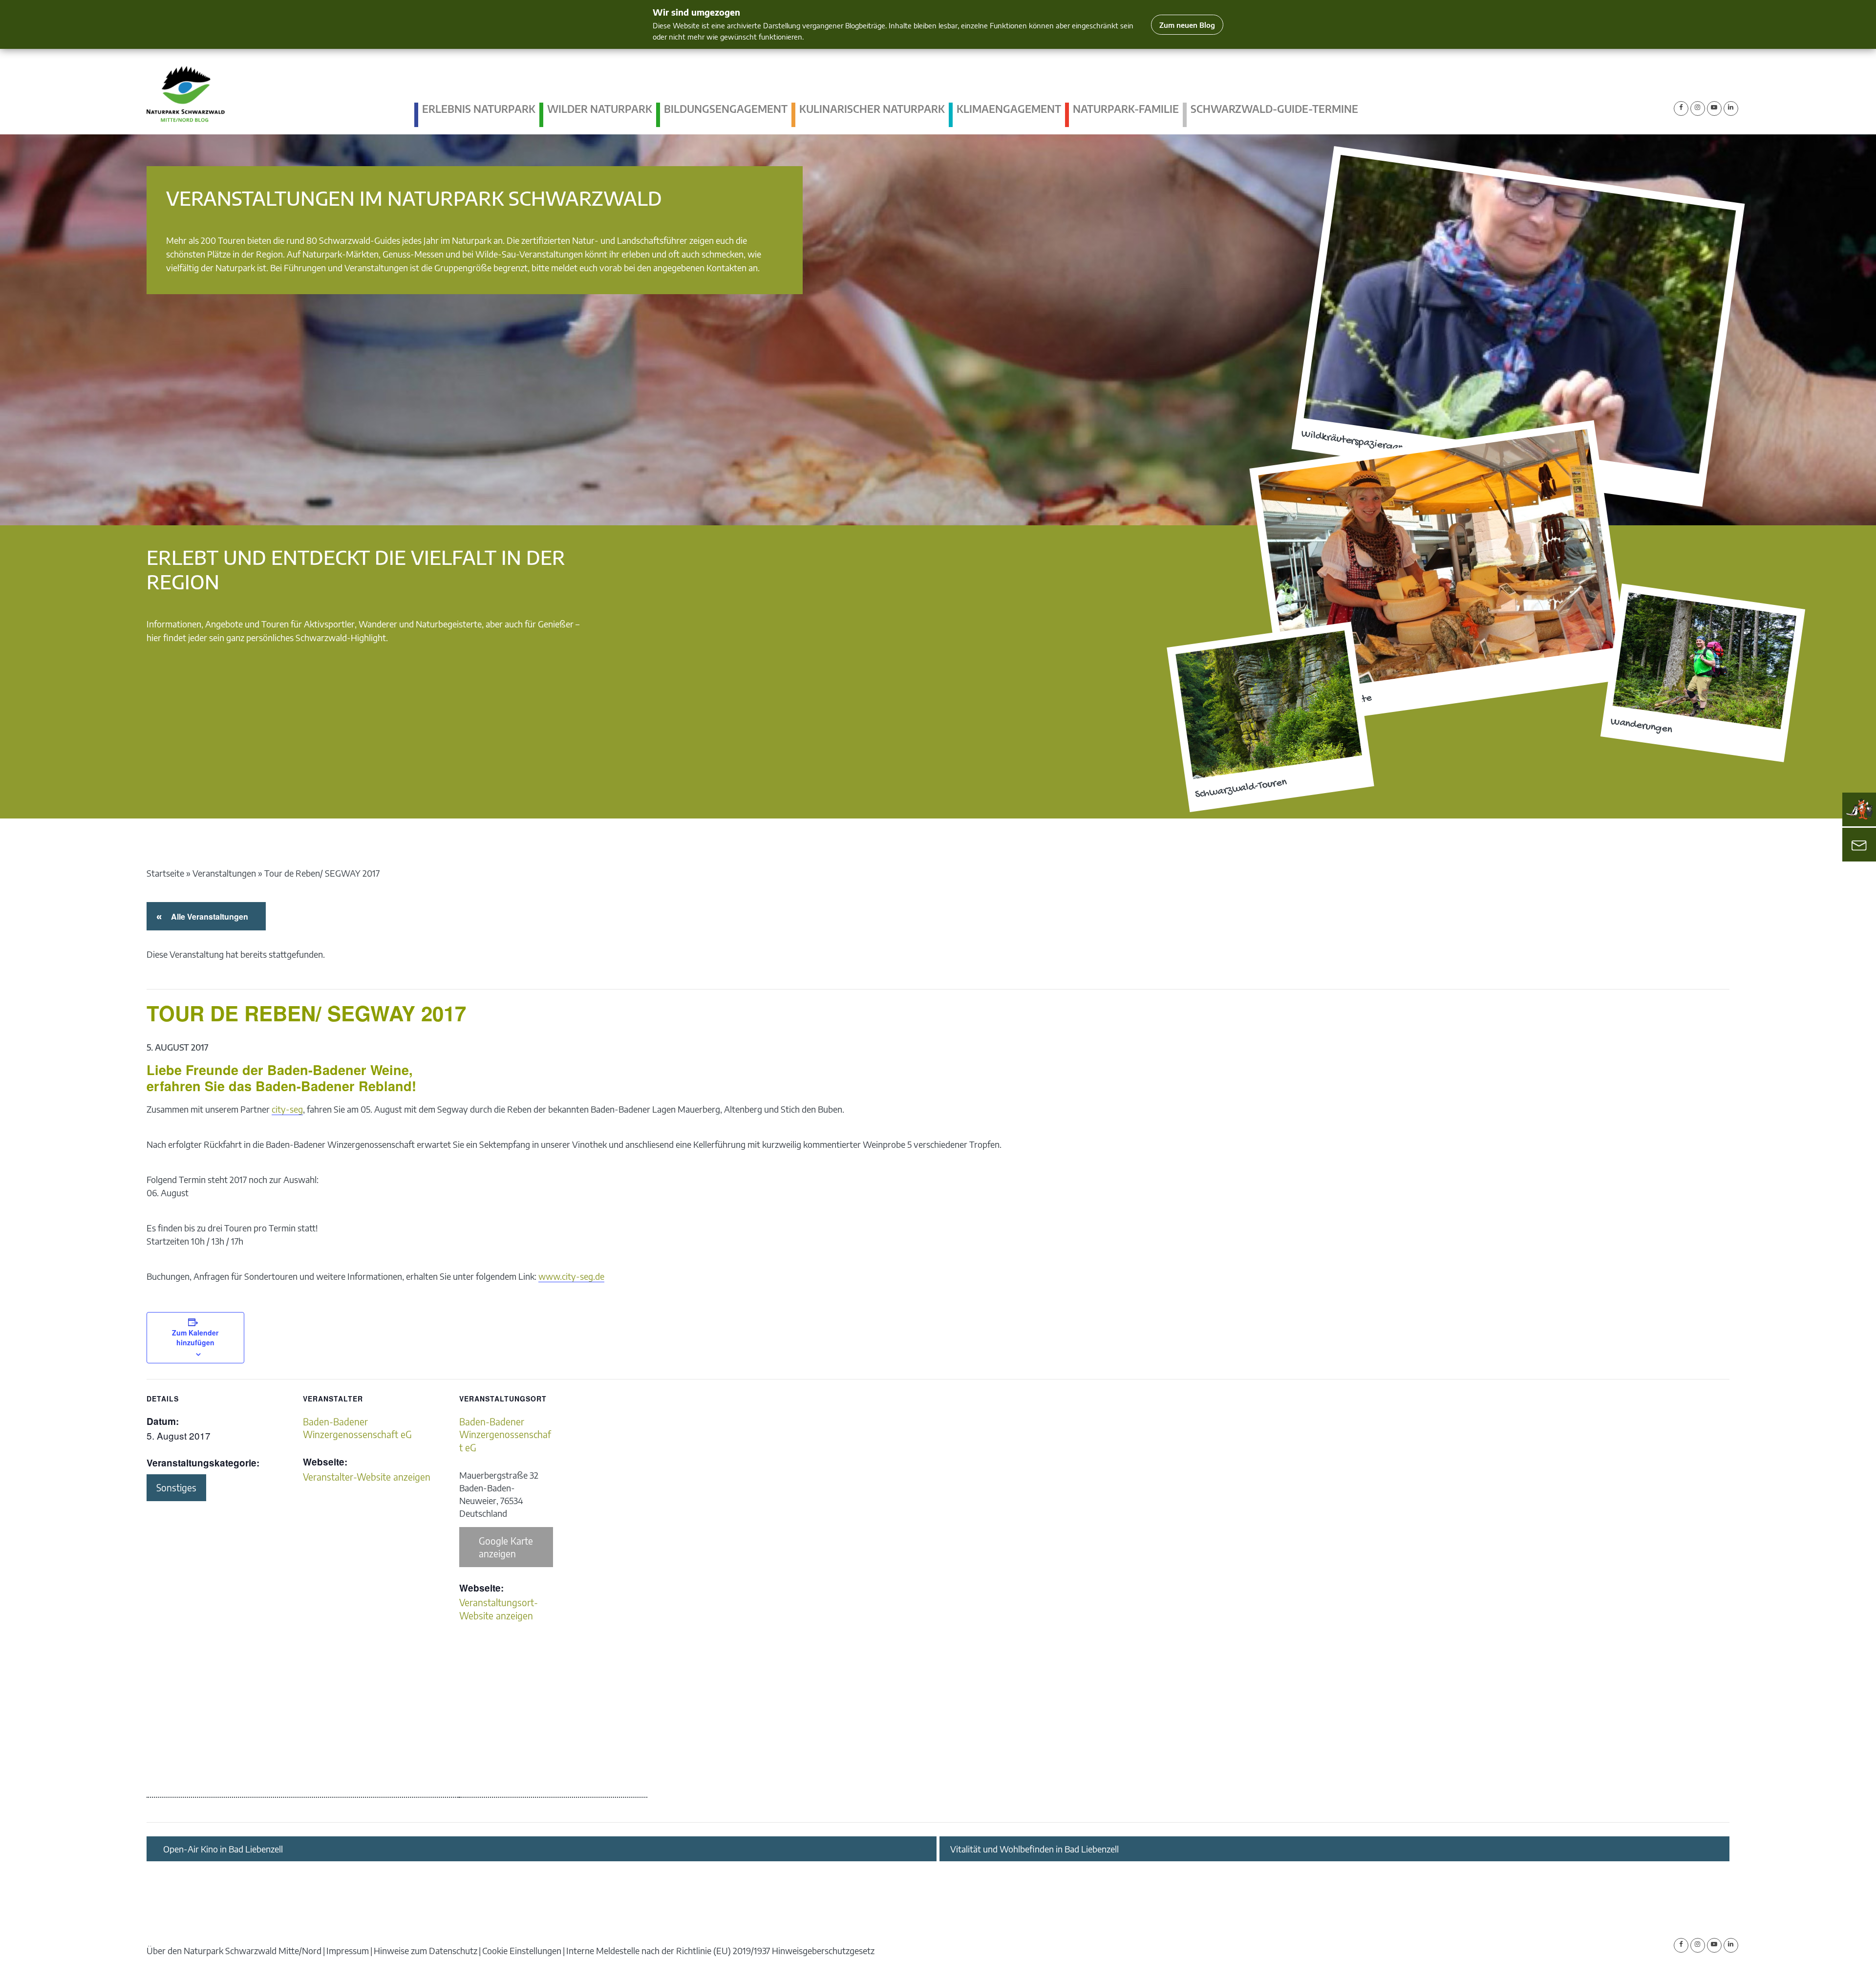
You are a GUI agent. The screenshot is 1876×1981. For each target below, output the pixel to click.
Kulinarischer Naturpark (872, 109)
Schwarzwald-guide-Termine (1274, 109)
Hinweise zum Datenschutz (426, 1950)
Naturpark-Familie (1126, 109)
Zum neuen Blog (1187, 25)
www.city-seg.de (571, 1276)
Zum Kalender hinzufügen (195, 1337)
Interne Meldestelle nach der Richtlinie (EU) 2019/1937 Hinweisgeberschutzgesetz (720, 1950)
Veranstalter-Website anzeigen (367, 1477)
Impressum (348, 1950)
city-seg (287, 1109)
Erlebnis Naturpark (479, 109)
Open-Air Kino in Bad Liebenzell (223, 1849)
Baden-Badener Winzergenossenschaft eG (505, 1434)
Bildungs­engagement (726, 109)
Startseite (165, 873)
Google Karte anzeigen (506, 1547)
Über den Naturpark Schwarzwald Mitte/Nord (234, 1950)
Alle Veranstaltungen (208, 916)
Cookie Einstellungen (522, 1950)
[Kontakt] (1859, 844)
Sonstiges (176, 1487)
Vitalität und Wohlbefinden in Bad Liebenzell (1034, 1849)
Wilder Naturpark (600, 109)
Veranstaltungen (224, 873)
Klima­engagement (1009, 109)
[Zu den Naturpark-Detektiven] (1859, 809)
